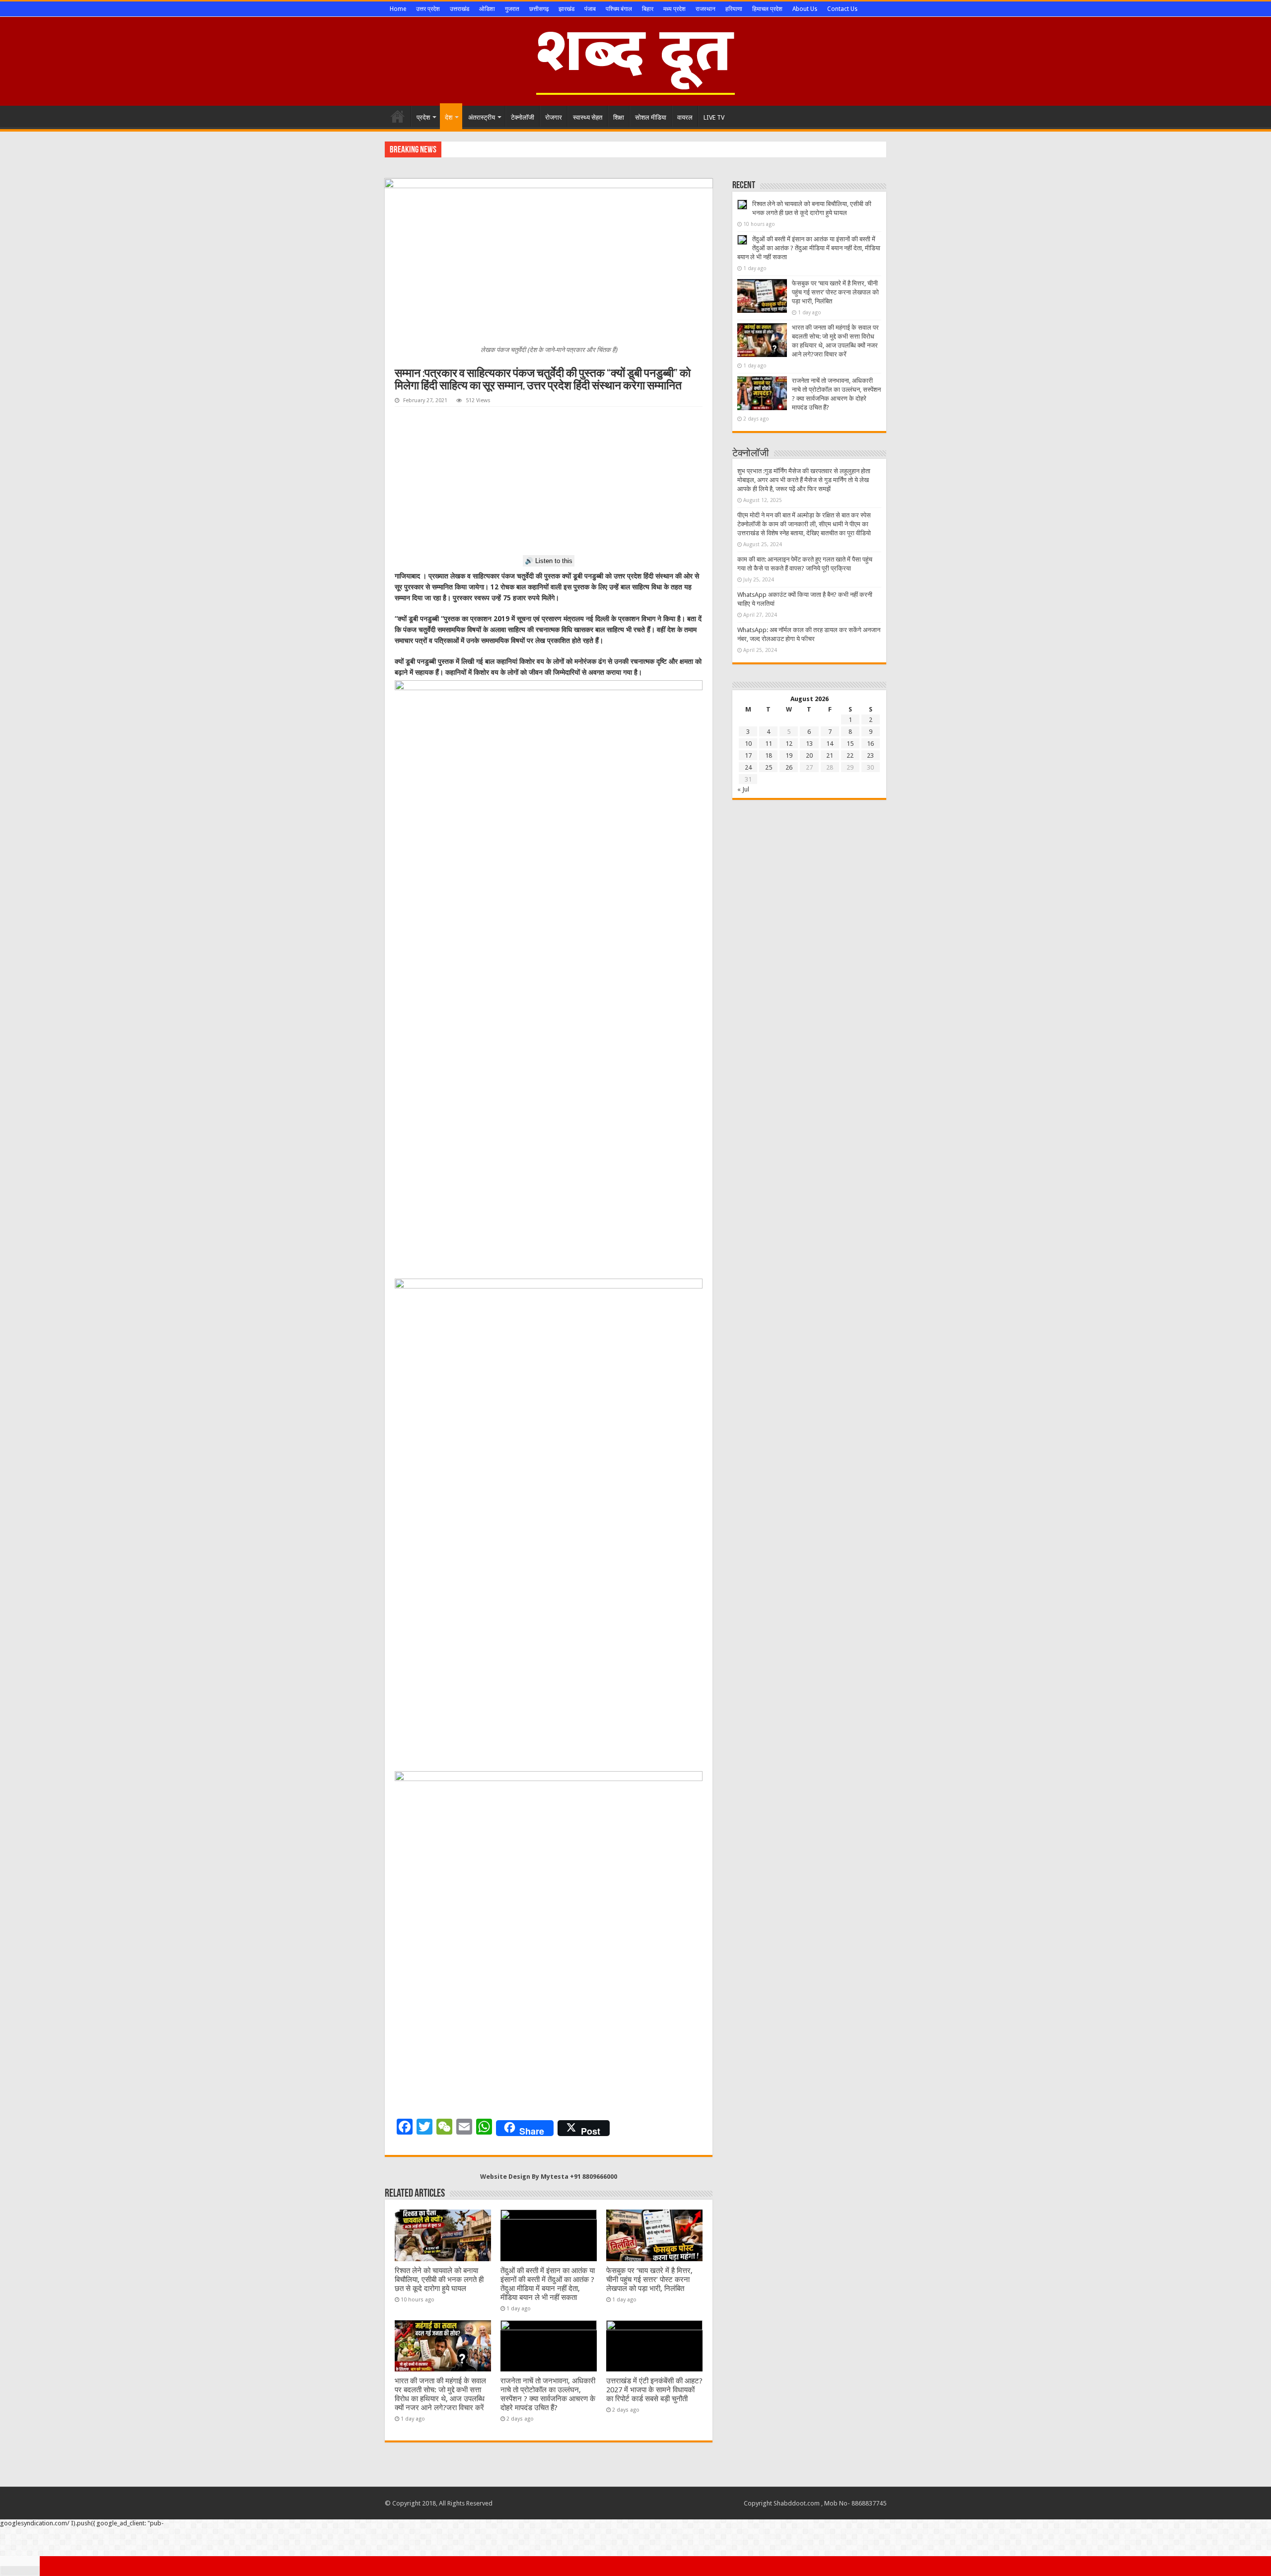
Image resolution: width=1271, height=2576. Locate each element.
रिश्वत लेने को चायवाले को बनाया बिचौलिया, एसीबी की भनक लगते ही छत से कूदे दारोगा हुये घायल (439, 2280)
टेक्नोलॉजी (523, 117)
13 (809, 744)
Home (398, 9)
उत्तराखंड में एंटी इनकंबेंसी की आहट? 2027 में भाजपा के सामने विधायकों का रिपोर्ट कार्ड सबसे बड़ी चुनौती (654, 2390)
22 (850, 755)
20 (809, 755)
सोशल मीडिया (651, 117)
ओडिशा (487, 9)
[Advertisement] (549, 481)
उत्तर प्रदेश (428, 9)
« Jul (743, 789)
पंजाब (590, 9)
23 (870, 755)
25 (769, 767)
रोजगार (554, 117)
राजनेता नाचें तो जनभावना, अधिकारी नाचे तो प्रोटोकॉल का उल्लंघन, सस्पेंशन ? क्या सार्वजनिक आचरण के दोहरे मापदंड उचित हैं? (548, 2394)
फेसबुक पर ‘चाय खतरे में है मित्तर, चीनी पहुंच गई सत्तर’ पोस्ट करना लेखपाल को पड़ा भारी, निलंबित (649, 2280)
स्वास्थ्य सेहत (588, 117)
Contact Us (842, 9)
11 (769, 744)
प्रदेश (423, 117)
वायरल (685, 117)
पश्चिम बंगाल (619, 9)
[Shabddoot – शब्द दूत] (635, 60)
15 (850, 744)
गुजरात (512, 9)
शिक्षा (619, 117)
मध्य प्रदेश (674, 9)
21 (830, 755)
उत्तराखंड (459, 9)
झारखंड (566, 9)
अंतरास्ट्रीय (482, 117)
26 (789, 767)
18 (769, 755)
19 (789, 755)
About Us (805, 9)
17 (748, 755)
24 (748, 767)
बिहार (648, 9)
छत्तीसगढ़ (539, 9)
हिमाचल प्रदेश (767, 9)
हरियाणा (734, 9)
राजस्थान (706, 9)
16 (870, 744)
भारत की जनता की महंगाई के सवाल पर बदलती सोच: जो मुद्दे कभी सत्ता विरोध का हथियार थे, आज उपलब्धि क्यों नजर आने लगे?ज (589, 149)
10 (748, 744)
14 (830, 744)
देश (449, 117)
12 (789, 744)
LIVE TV (714, 117)
